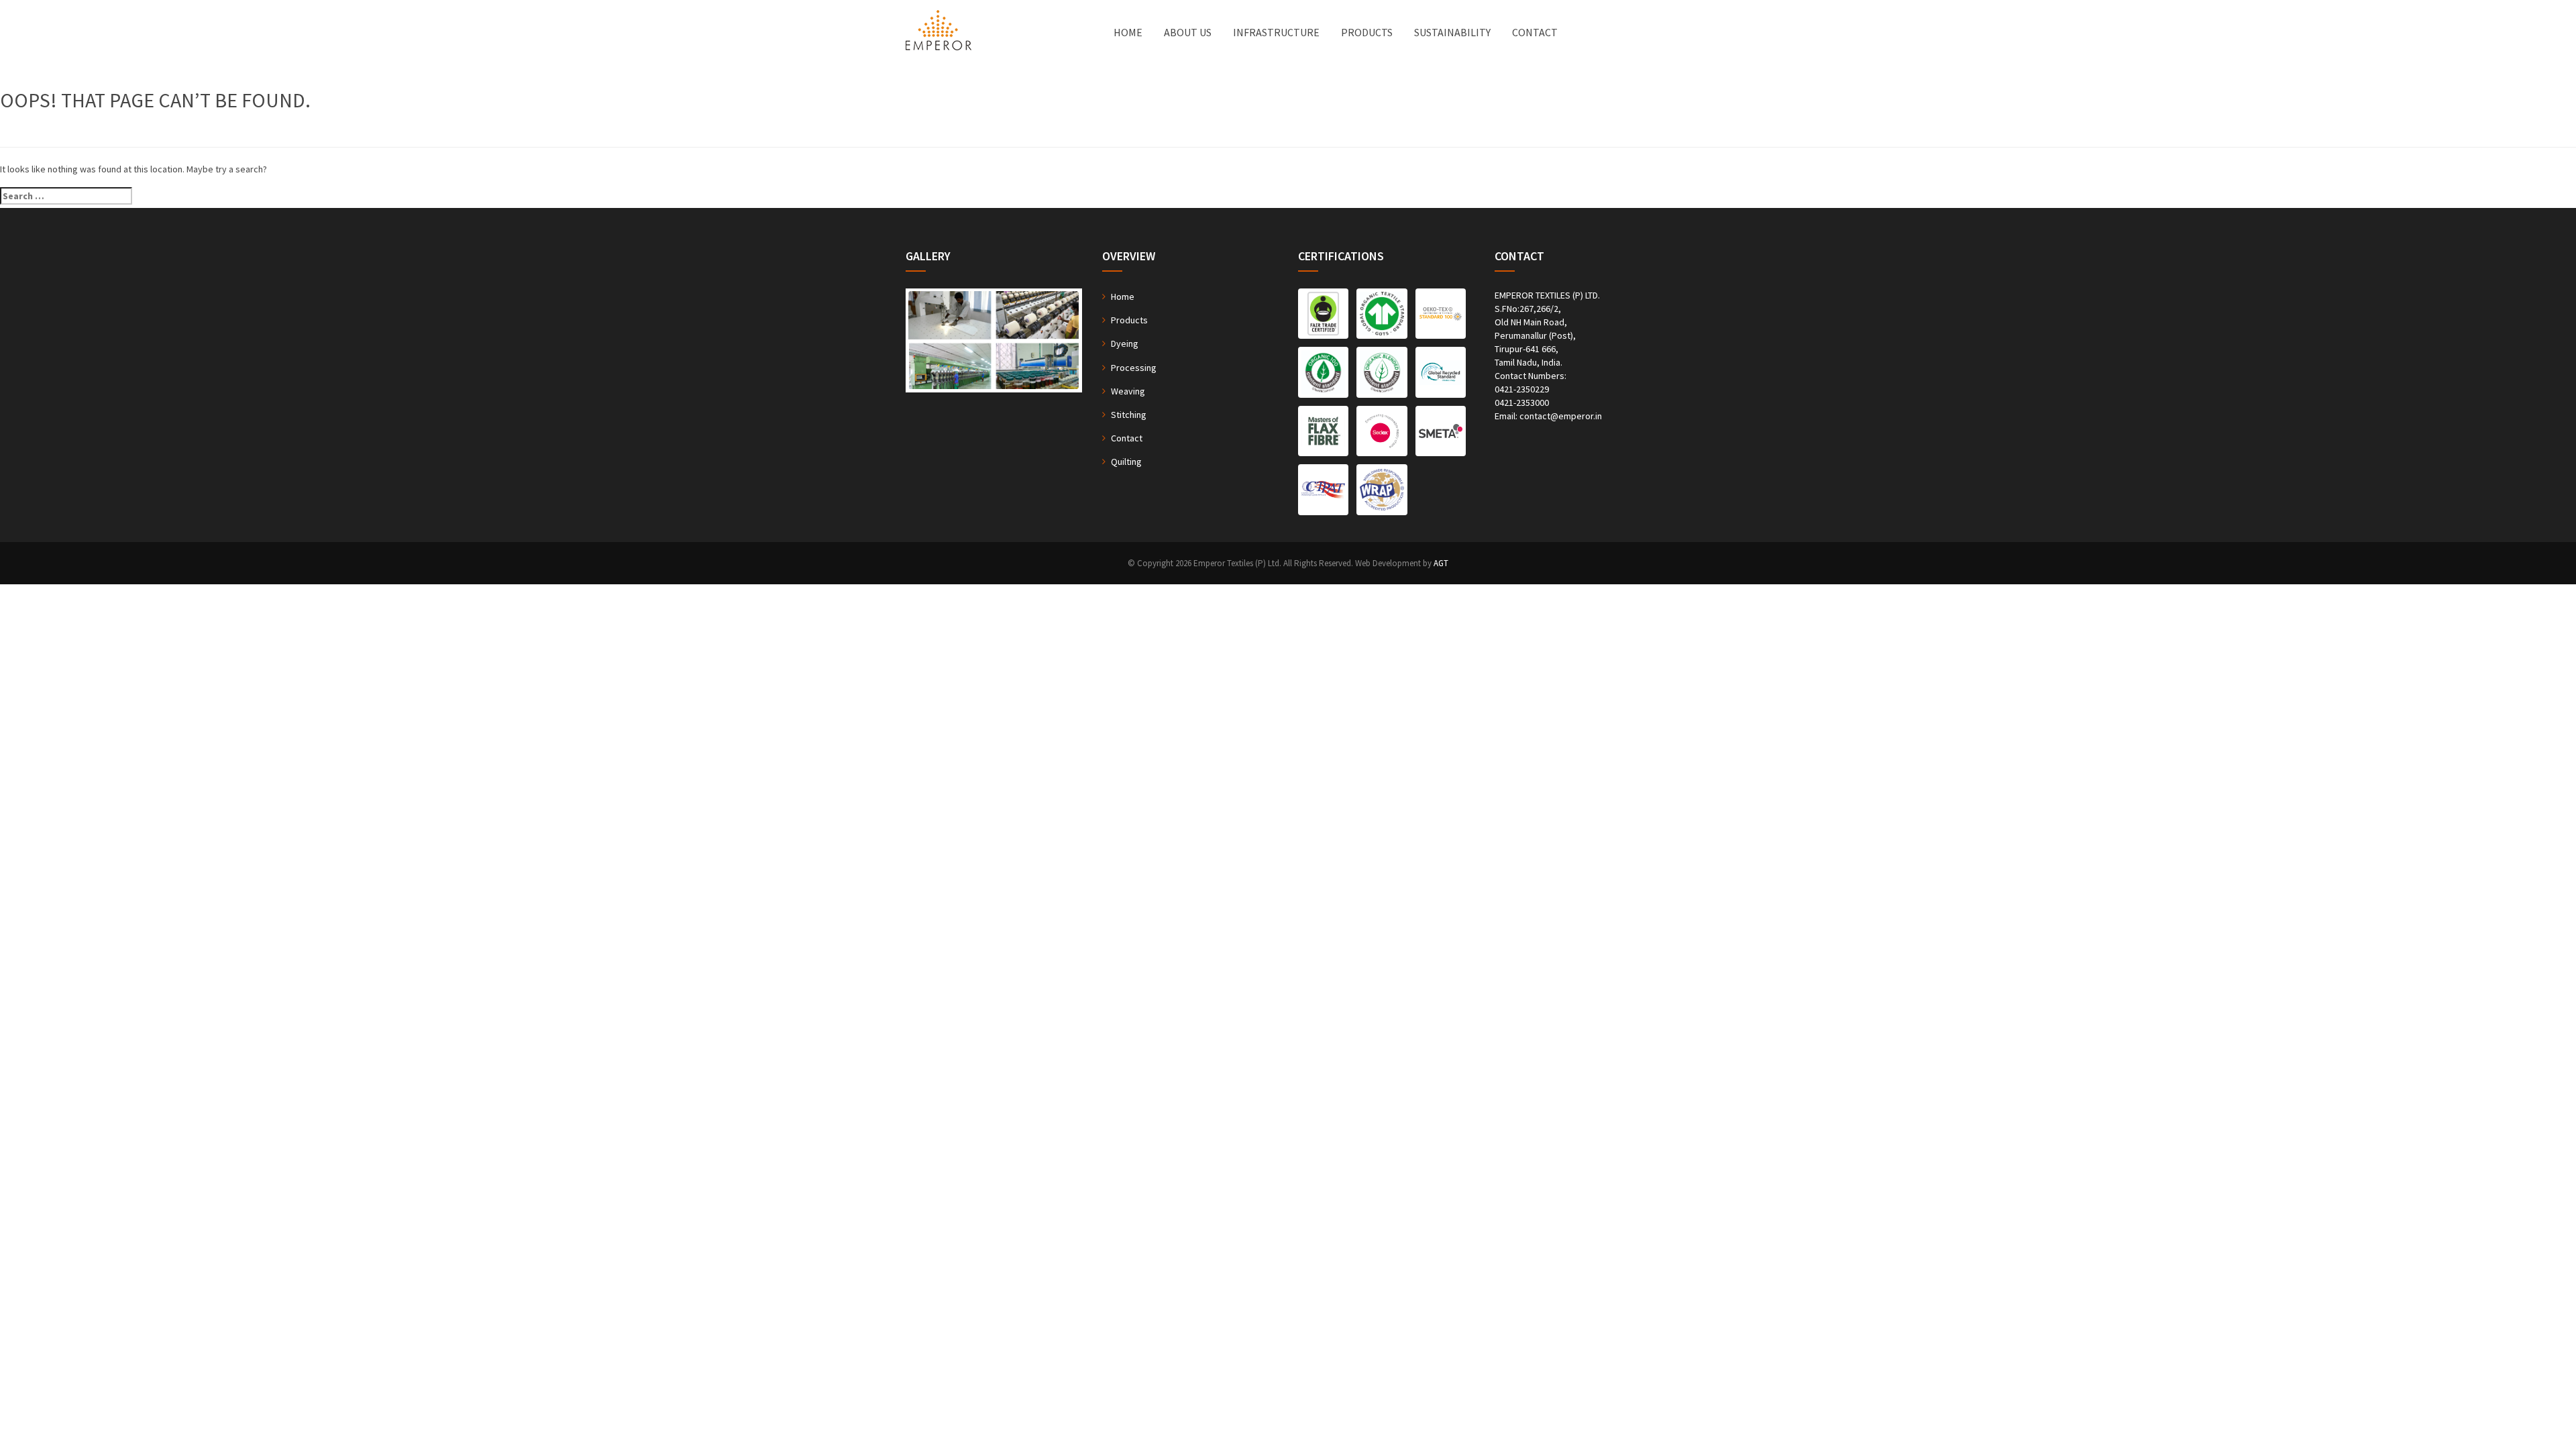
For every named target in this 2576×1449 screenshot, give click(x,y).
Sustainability (1452, 32)
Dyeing (1125, 343)
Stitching (1129, 415)
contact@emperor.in (1561, 416)
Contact (1535, 32)
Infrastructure (1276, 32)
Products (1367, 32)
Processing (1134, 368)
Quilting (1126, 462)
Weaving (1128, 391)
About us (1188, 32)
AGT (1441, 563)
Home (1128, 32)
